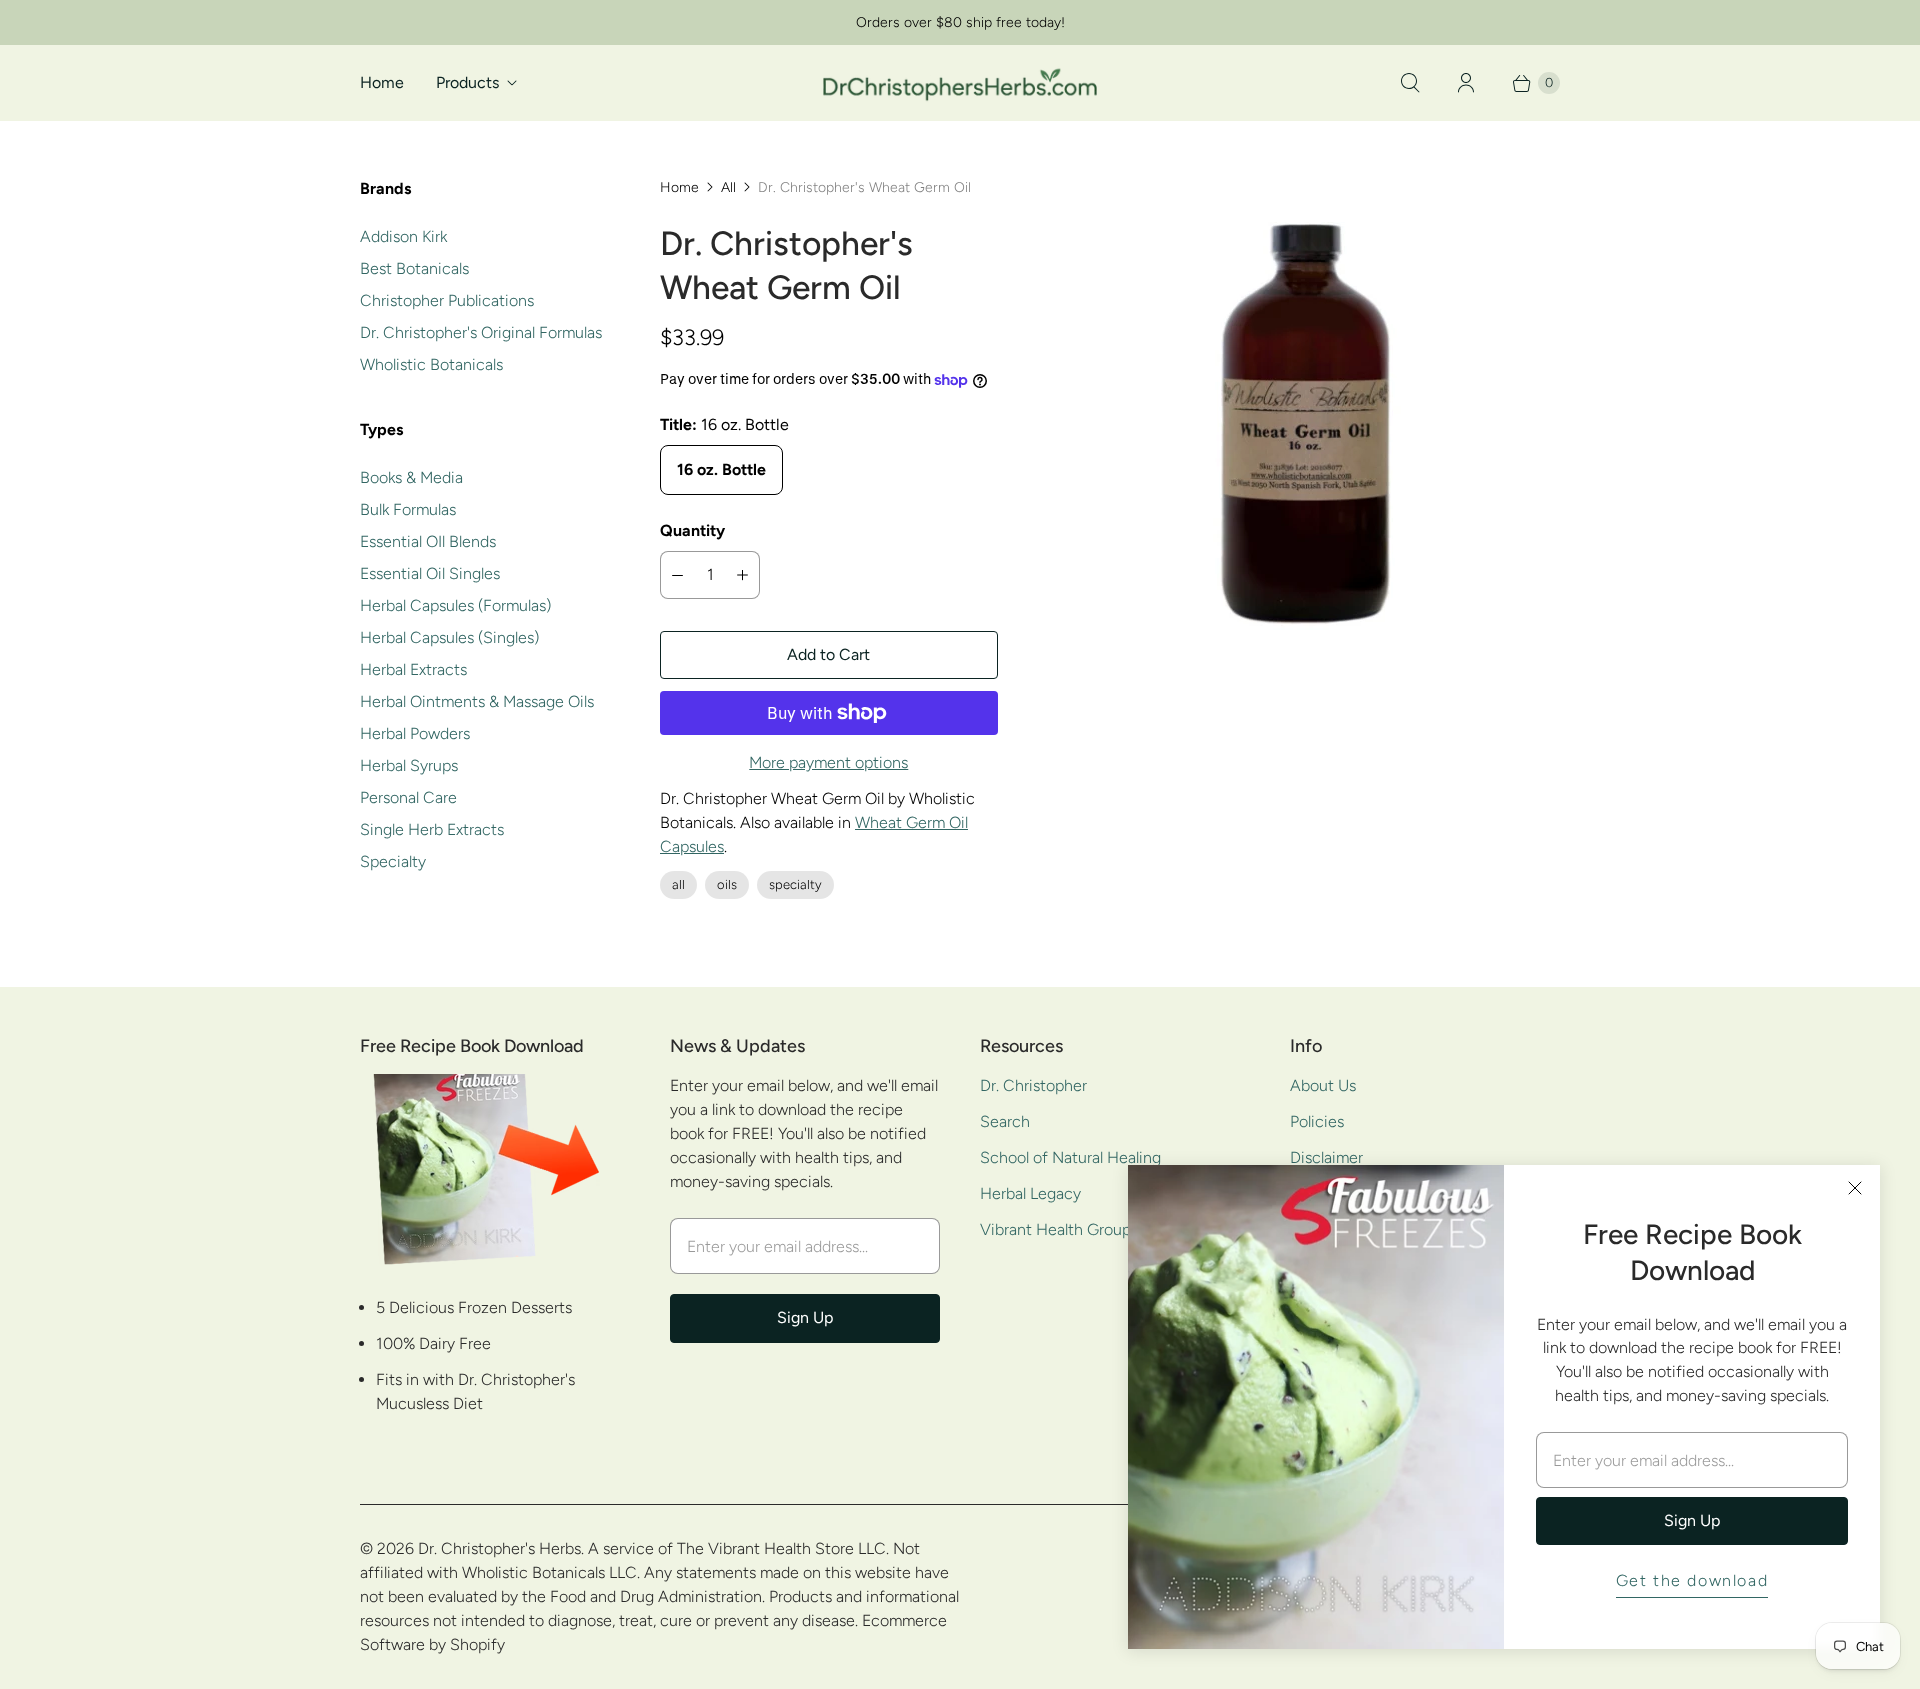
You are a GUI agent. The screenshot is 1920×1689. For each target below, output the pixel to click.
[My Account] (1466, 83)
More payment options (828, 762)
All (728, 187)
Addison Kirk (403, 236)
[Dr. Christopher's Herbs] (960, 82)
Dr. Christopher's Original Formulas (481, 332)
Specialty (393, 861)
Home (382, 82)
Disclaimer (1326, 1157)
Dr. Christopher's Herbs (499, 1548)
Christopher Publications (447, 300)
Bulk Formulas (408, 509)
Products (467, 82)
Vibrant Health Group (1055, 1229)
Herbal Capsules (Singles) (449, 637)
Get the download (1692, 1580)
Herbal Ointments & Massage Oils (477, 701)
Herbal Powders (415, 733)
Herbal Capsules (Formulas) (455, 605)
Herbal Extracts (413, 669)
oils (727, 884)
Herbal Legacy (1030, 1193)
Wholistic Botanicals (431, 364)
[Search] (1410, 83)
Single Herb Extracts (432, 829)
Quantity (692, 530)
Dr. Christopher (1033, 1085)
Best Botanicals (414, 268)
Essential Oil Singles (430, 573)
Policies (1317, 1121)
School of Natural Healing (1070, 1157)
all (678, 884)
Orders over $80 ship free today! (960, 22)
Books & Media (411, 477)
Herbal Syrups (409, 765)
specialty (795, 884)
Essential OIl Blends (428, 541)
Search (1005, 1121)
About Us (1323, 1085)
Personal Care (408, 797)
